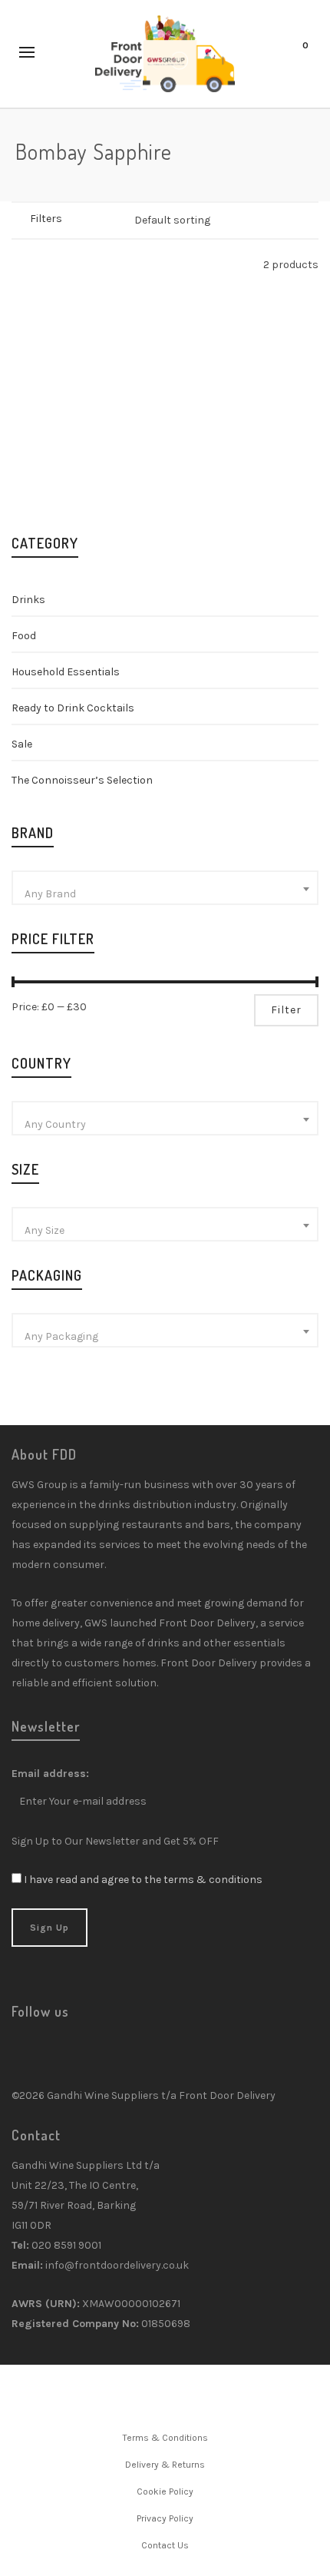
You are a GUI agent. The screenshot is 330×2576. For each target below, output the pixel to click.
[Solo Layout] (19, 264)
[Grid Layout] (59, 264)
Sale (22, 744)
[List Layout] (39, 264)
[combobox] (165, 888)
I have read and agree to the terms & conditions (143, 1880)
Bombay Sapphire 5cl (83, 458)
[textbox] (165, 894)
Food (24, 636)
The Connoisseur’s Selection (82, 780)
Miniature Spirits (93, 477)
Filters (46, 219)
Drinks (28, 600)
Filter (286, 1010)
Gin (39, 477)
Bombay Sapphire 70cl (247, 458)
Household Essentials (66, 672)
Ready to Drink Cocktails (73, 708)
